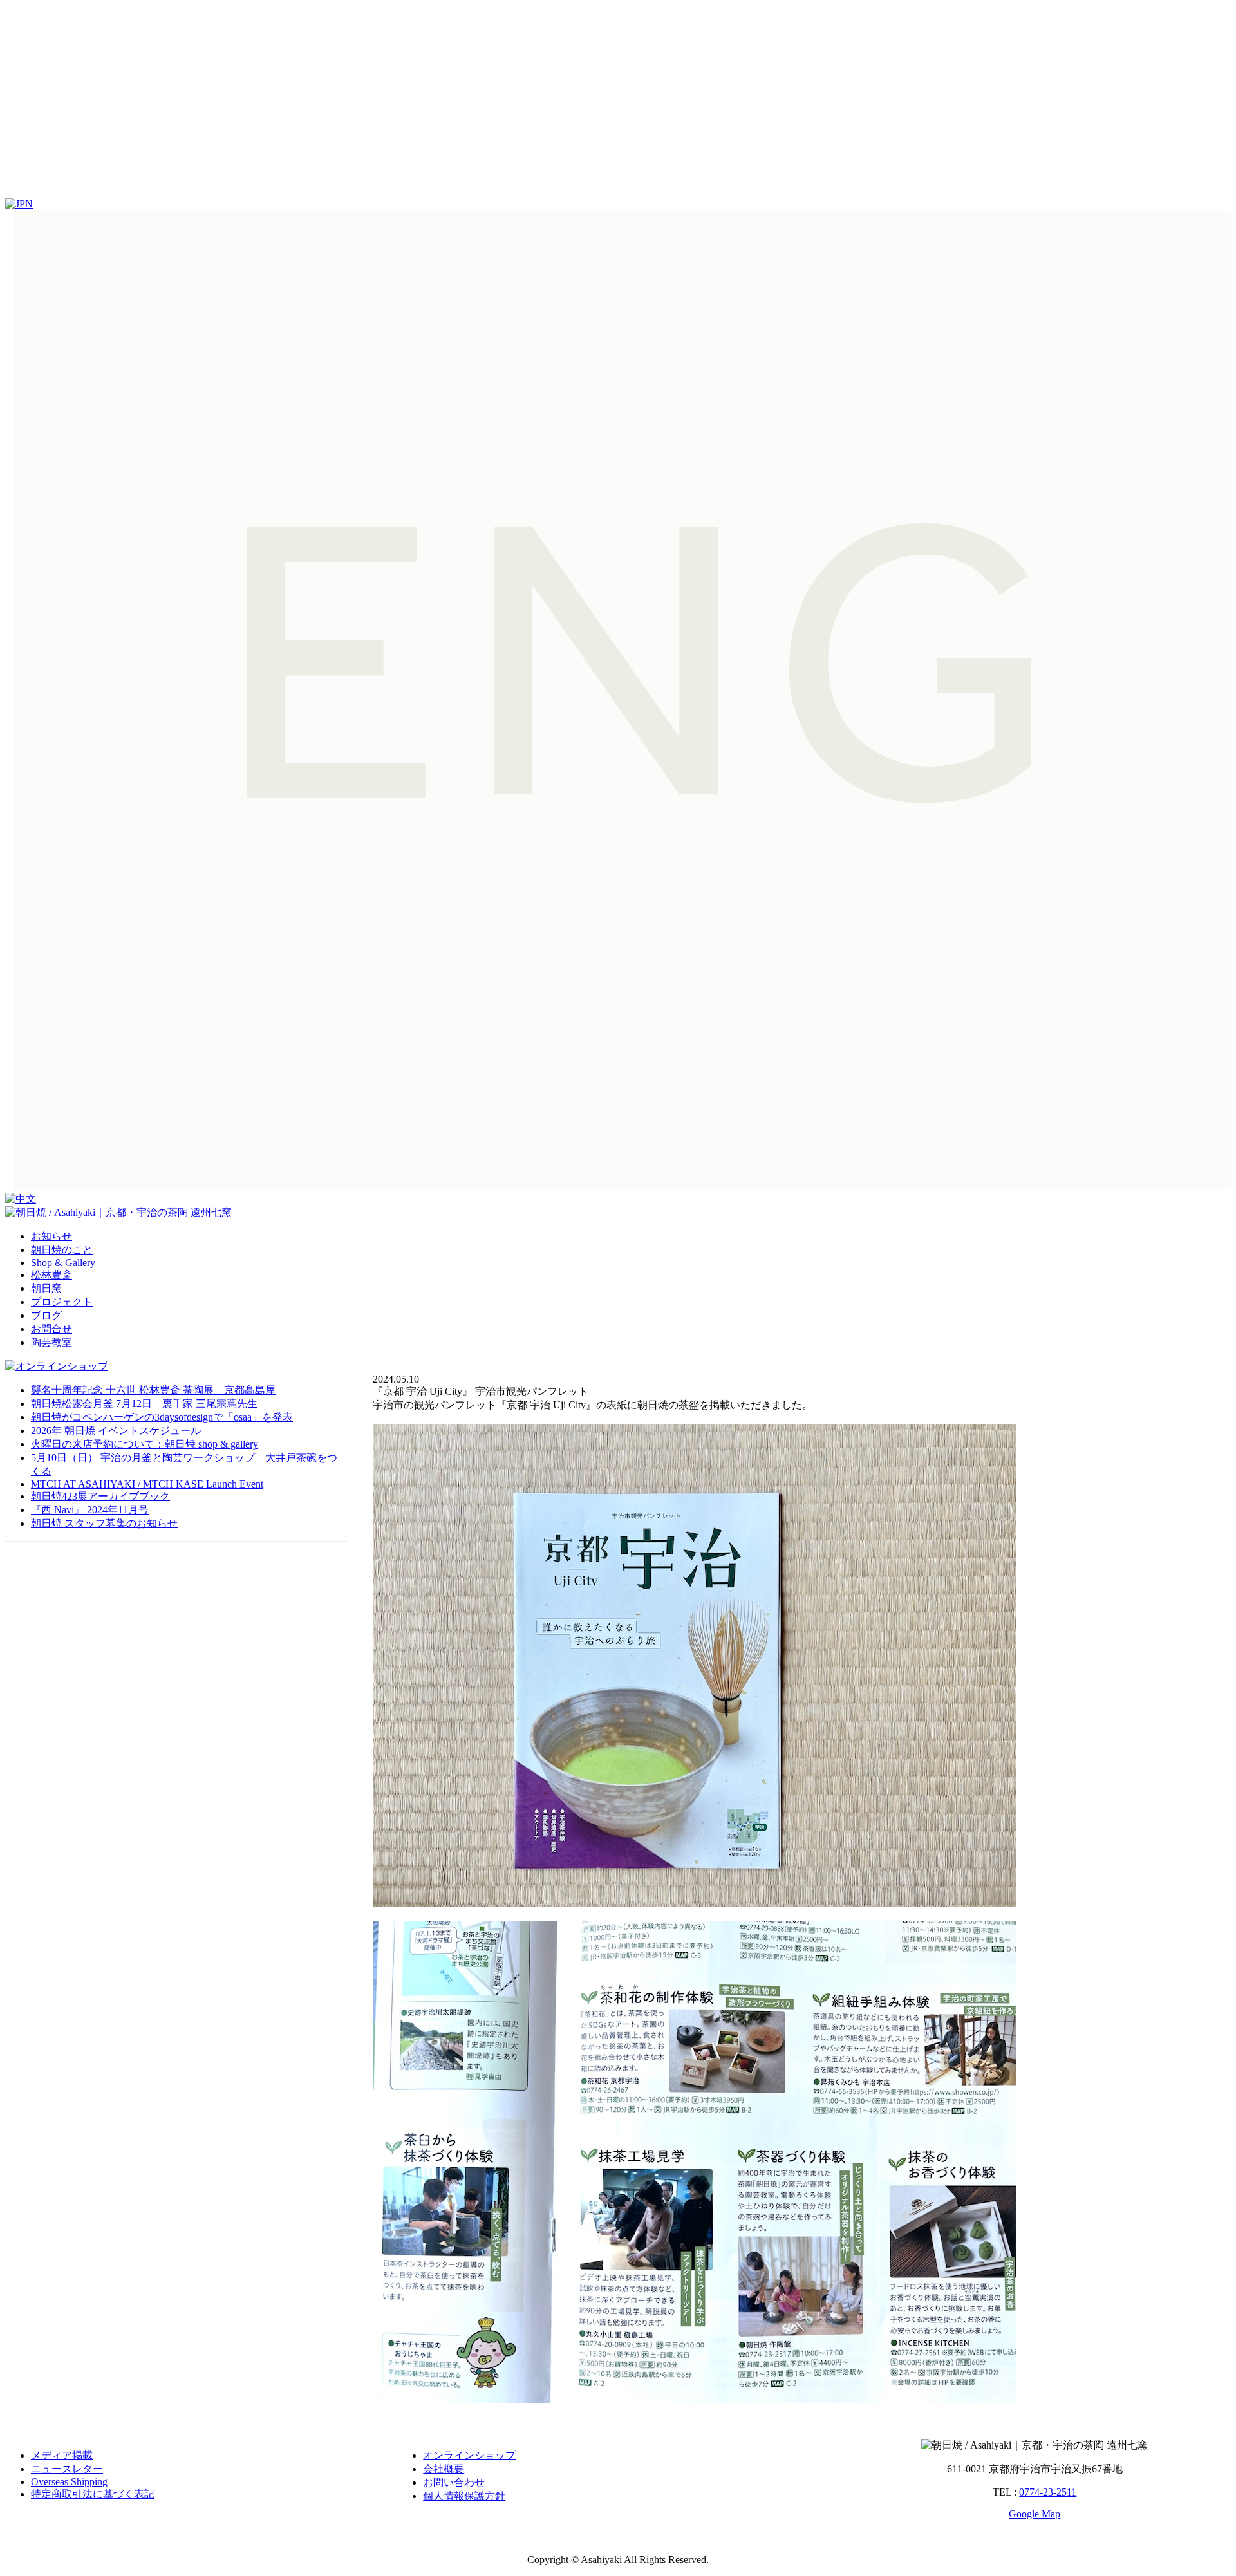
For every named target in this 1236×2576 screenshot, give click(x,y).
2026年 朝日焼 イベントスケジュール (116, 1431)
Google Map (1035, 2514)
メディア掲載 (62, 2455)
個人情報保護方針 (464, 2496)
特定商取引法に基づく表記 (93, 2494)
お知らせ (51, 1236)
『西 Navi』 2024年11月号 (90, 1510)
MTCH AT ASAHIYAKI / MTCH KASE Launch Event (147, 1484)
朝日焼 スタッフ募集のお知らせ (104, 1523)
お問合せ (51, 1329)
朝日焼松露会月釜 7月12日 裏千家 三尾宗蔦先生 (144, 1404)
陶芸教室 (51, 1342)
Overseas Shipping (69, 2482)
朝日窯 (46, 1288)
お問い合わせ (454, 2482)
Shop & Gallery (63, 1263)
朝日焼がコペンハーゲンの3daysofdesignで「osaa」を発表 (162, 1417)
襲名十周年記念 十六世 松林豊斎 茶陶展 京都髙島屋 (153, 1390)
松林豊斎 (51, 1275)
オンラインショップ (469, 2455)
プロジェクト (62, 1302)
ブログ (46, 1315)
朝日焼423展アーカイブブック (100, 1496)
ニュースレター (67, 2469)
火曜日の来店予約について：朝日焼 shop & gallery (145, 1444)
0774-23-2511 (1048, 2492)
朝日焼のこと (62, 1250)
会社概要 (444, 2469)
